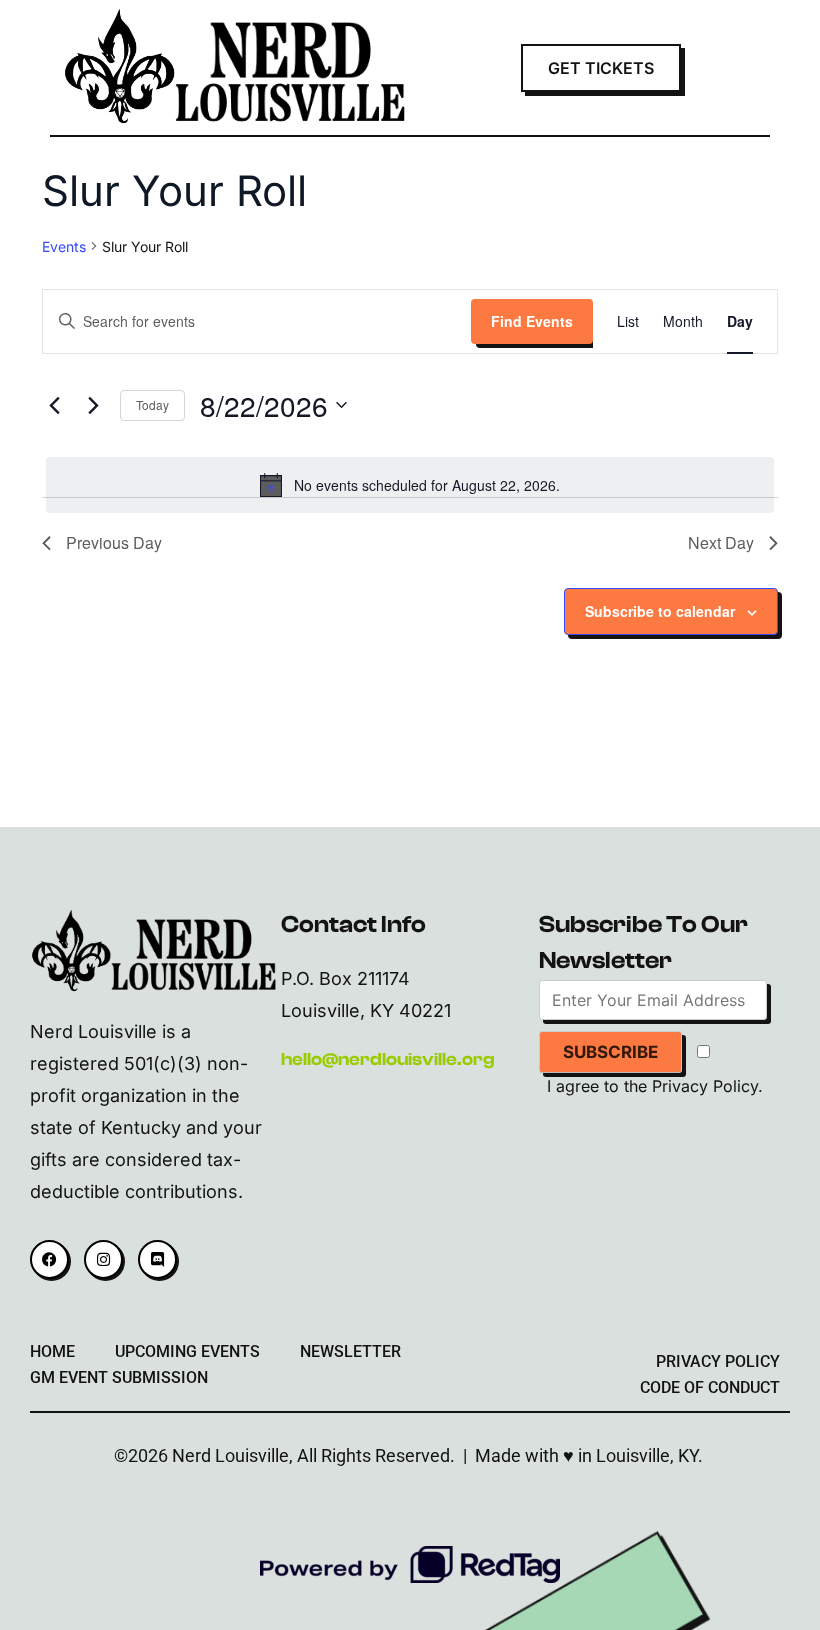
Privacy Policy (705, 1086)
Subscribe (610, 1052)
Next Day (721, 542)
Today (152, 404)
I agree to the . (655, 1086)
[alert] (410, 485)
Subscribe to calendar (660, 611)
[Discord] (157, 1259)
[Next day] (93, 405)
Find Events (532, 321)
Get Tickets (601, 68)
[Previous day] (54, 405)
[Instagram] (103, 1259)
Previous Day (114, 542)
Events (64, 246)
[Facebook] (49, 1259)
